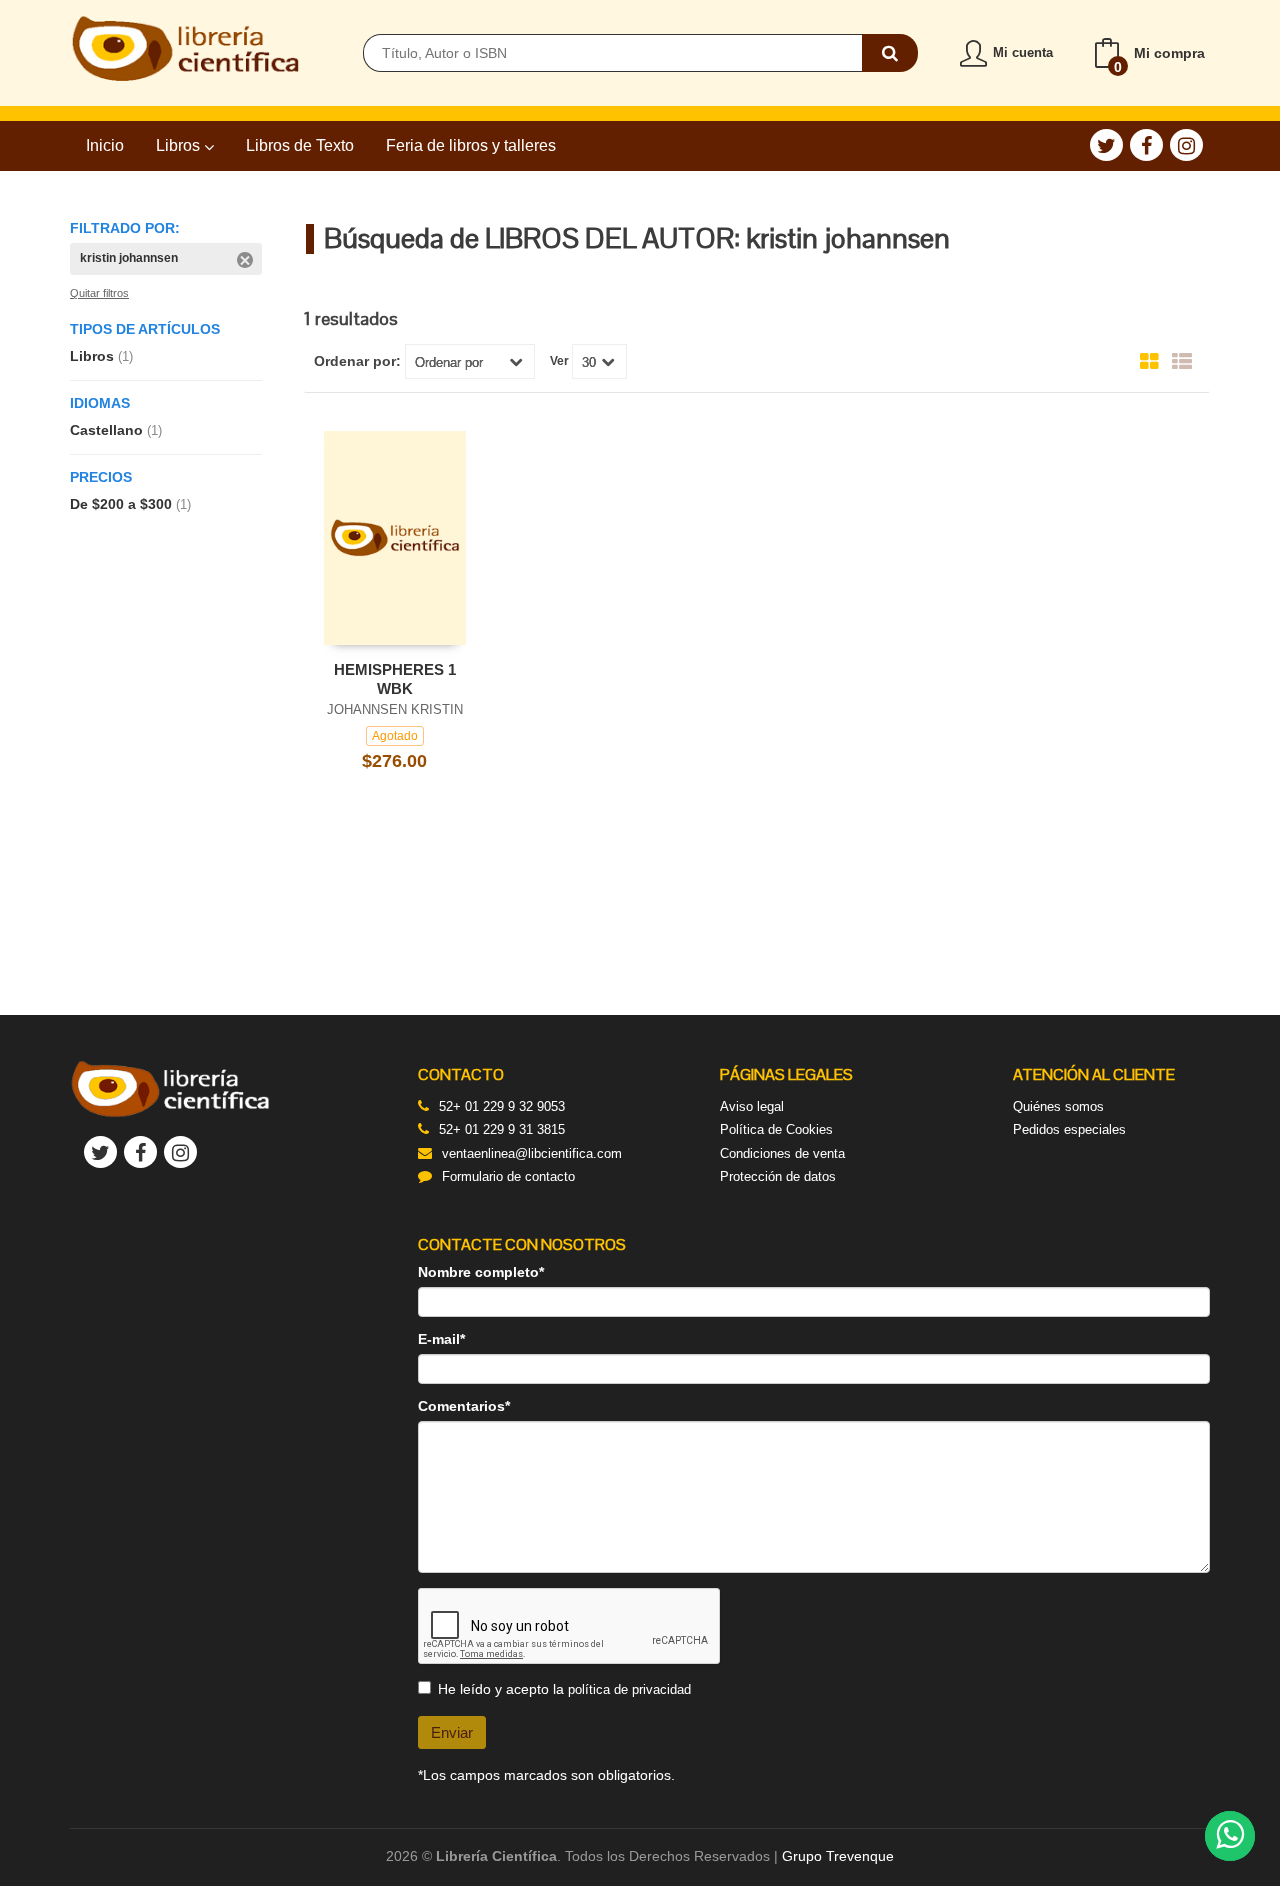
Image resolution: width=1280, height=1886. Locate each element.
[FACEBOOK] (1146, 145)
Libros (180, 145)
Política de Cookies (776, 1129)
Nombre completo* (481, 1272)
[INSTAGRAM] (1186, 145)
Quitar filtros (99, 293)
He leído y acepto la (564, 1689)
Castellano (116, 430)
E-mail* (441, 1339)
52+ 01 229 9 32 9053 (502, 1106)
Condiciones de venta (782, 1153)
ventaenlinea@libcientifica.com (532, 1153)
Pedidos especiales (1069, 1129)
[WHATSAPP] (1230, 1836)
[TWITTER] (1106, 145)
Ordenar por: (357, 361)
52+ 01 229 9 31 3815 (502, 1129)
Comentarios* (464, 1406)
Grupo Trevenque (838, 1856)
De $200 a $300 (130, 504)
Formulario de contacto (508, 1176)
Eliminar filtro (245, 260)
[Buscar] (890, 53)
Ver (559, 361)
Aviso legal (752, 1106)
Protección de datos (778, 1176)
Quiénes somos (1058, 1106)
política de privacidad (629, 1689)
